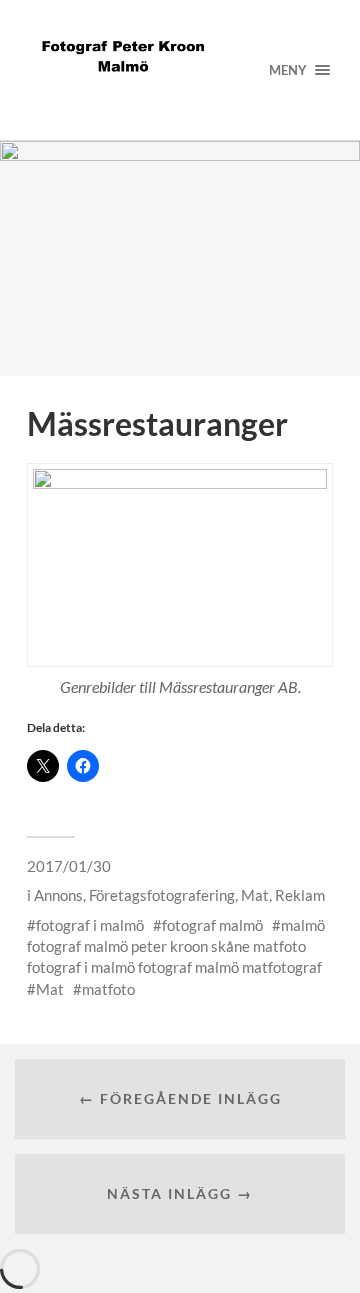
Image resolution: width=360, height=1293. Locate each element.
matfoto (108, 989)
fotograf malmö (212, 925)
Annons (58, 895)
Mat (255, 895)
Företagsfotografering (162, 895)
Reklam (300, 895)
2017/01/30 (69, 866)
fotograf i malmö (90, 925)
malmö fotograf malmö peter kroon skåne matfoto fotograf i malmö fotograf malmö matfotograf (176, 946)
